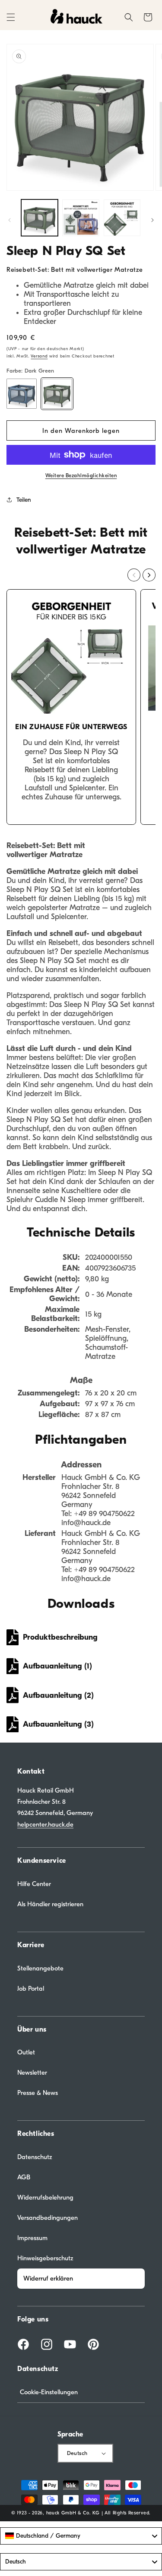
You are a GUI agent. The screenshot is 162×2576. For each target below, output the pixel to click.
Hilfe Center (34, 1884)
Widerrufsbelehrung (45, 2197)
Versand (39, 356)
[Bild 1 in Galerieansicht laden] (40, 218)
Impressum (32, 2238)
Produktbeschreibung (60, 1637)
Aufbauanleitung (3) (58, 1724)
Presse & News (38, 2093)
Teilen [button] (24, 500)
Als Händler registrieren (50, 1904)
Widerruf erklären (48, 2278)
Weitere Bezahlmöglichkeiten (81, 475)
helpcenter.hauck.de (45, 1824)
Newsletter (32, 2073)
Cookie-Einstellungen (49, 2392)
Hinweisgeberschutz (45, 2258)
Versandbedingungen (48, 2218)
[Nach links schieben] (10, 220)
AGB (24, 2177)
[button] (11, 17)
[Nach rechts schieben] (152, 220)
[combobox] (81, 2536)
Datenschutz (35, 2157)
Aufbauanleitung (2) (58, 1695)
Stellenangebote (40, 1968)
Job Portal (31, 1989)
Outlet (26, 2052)
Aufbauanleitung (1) (57, 1666)
